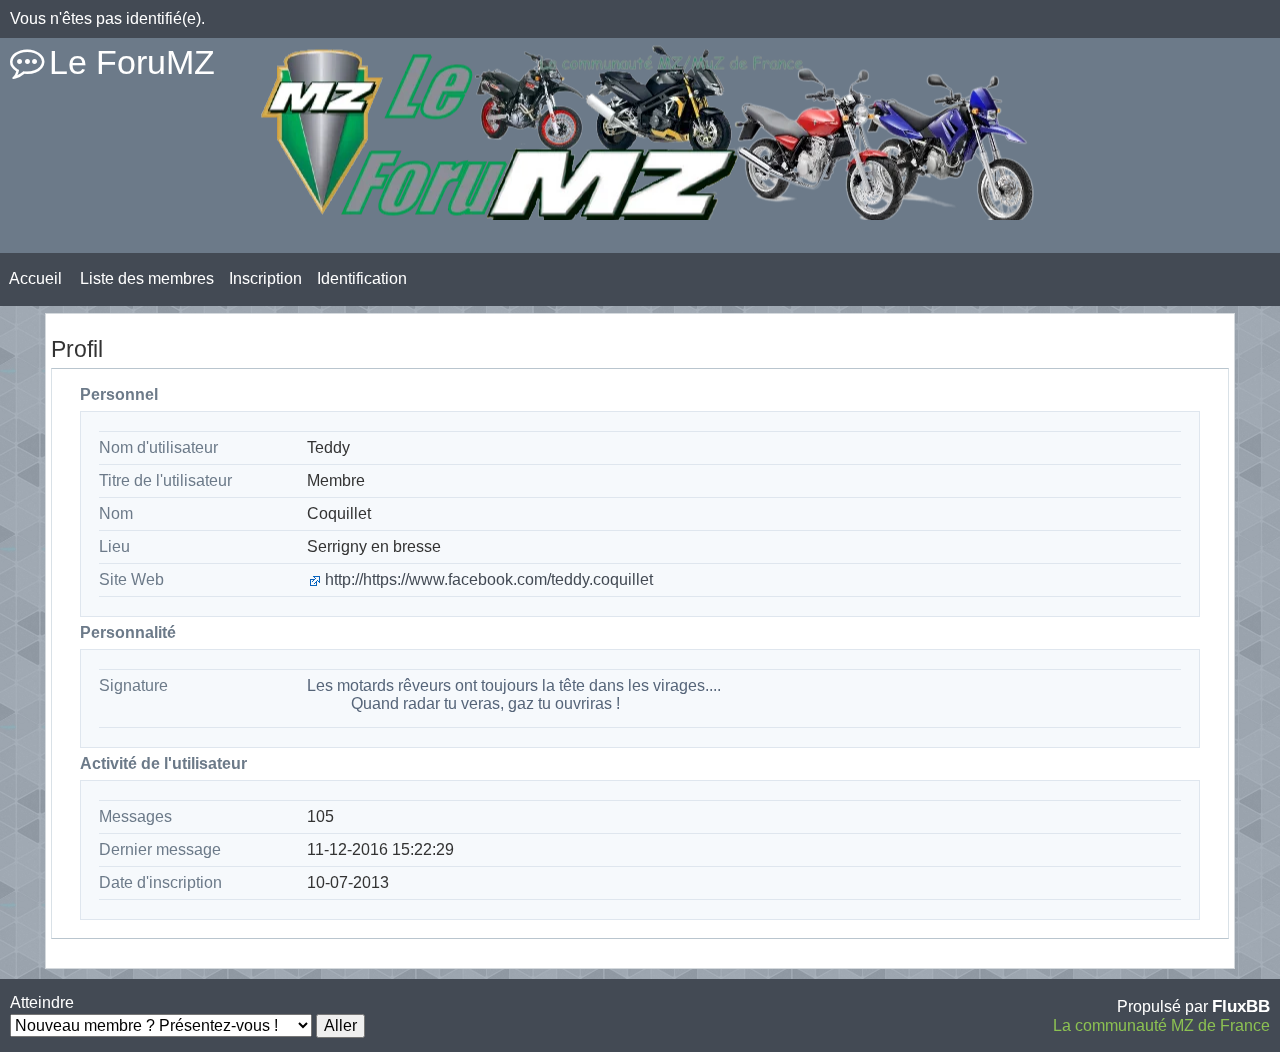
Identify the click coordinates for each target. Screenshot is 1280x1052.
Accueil (35, 278)
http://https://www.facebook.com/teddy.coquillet (489, 579)
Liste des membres (147, 278)
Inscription (265, 278)
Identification (362, 278)
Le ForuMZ (132, 62)
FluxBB (1241, 1006)
